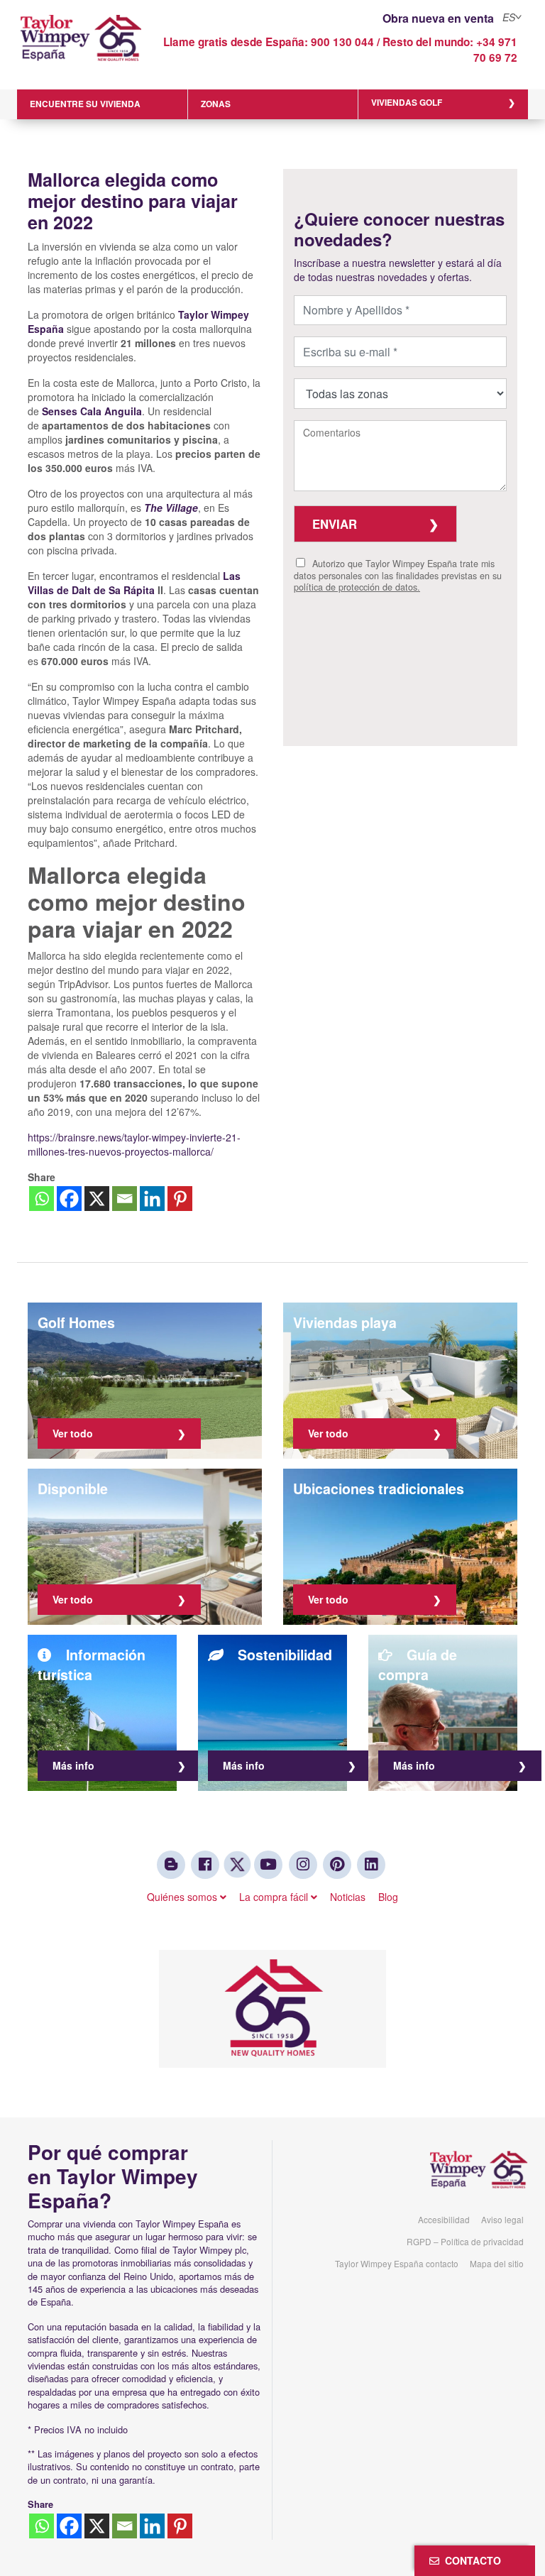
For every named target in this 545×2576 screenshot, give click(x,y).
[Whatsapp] (42, 1199)
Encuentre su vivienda (85, 104)
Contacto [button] (470, 2560)
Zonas (216, 104)
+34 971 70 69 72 (495, 50)
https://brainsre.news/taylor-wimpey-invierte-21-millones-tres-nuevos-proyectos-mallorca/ (134, 1144)
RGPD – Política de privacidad (465, 2241)
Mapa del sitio (497, 2263)
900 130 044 (342, 42)
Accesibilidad (444, 2219)
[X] (97, 1199)
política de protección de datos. (357, 587)
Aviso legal (502, 2219)
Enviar (335, 524)
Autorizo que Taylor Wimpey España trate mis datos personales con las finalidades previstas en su (398, 575)
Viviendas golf (407, 103)
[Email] (125, 1199)
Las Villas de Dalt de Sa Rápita (134, 583)
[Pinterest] (180, 1199)
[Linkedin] (152, 1199)
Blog (388, 1897)
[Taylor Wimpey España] (81, 48)
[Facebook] (69, 1199)
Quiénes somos (183, 1897)
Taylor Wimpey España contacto (397, 2263)
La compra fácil (275, 1897)
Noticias (348, 1897)
